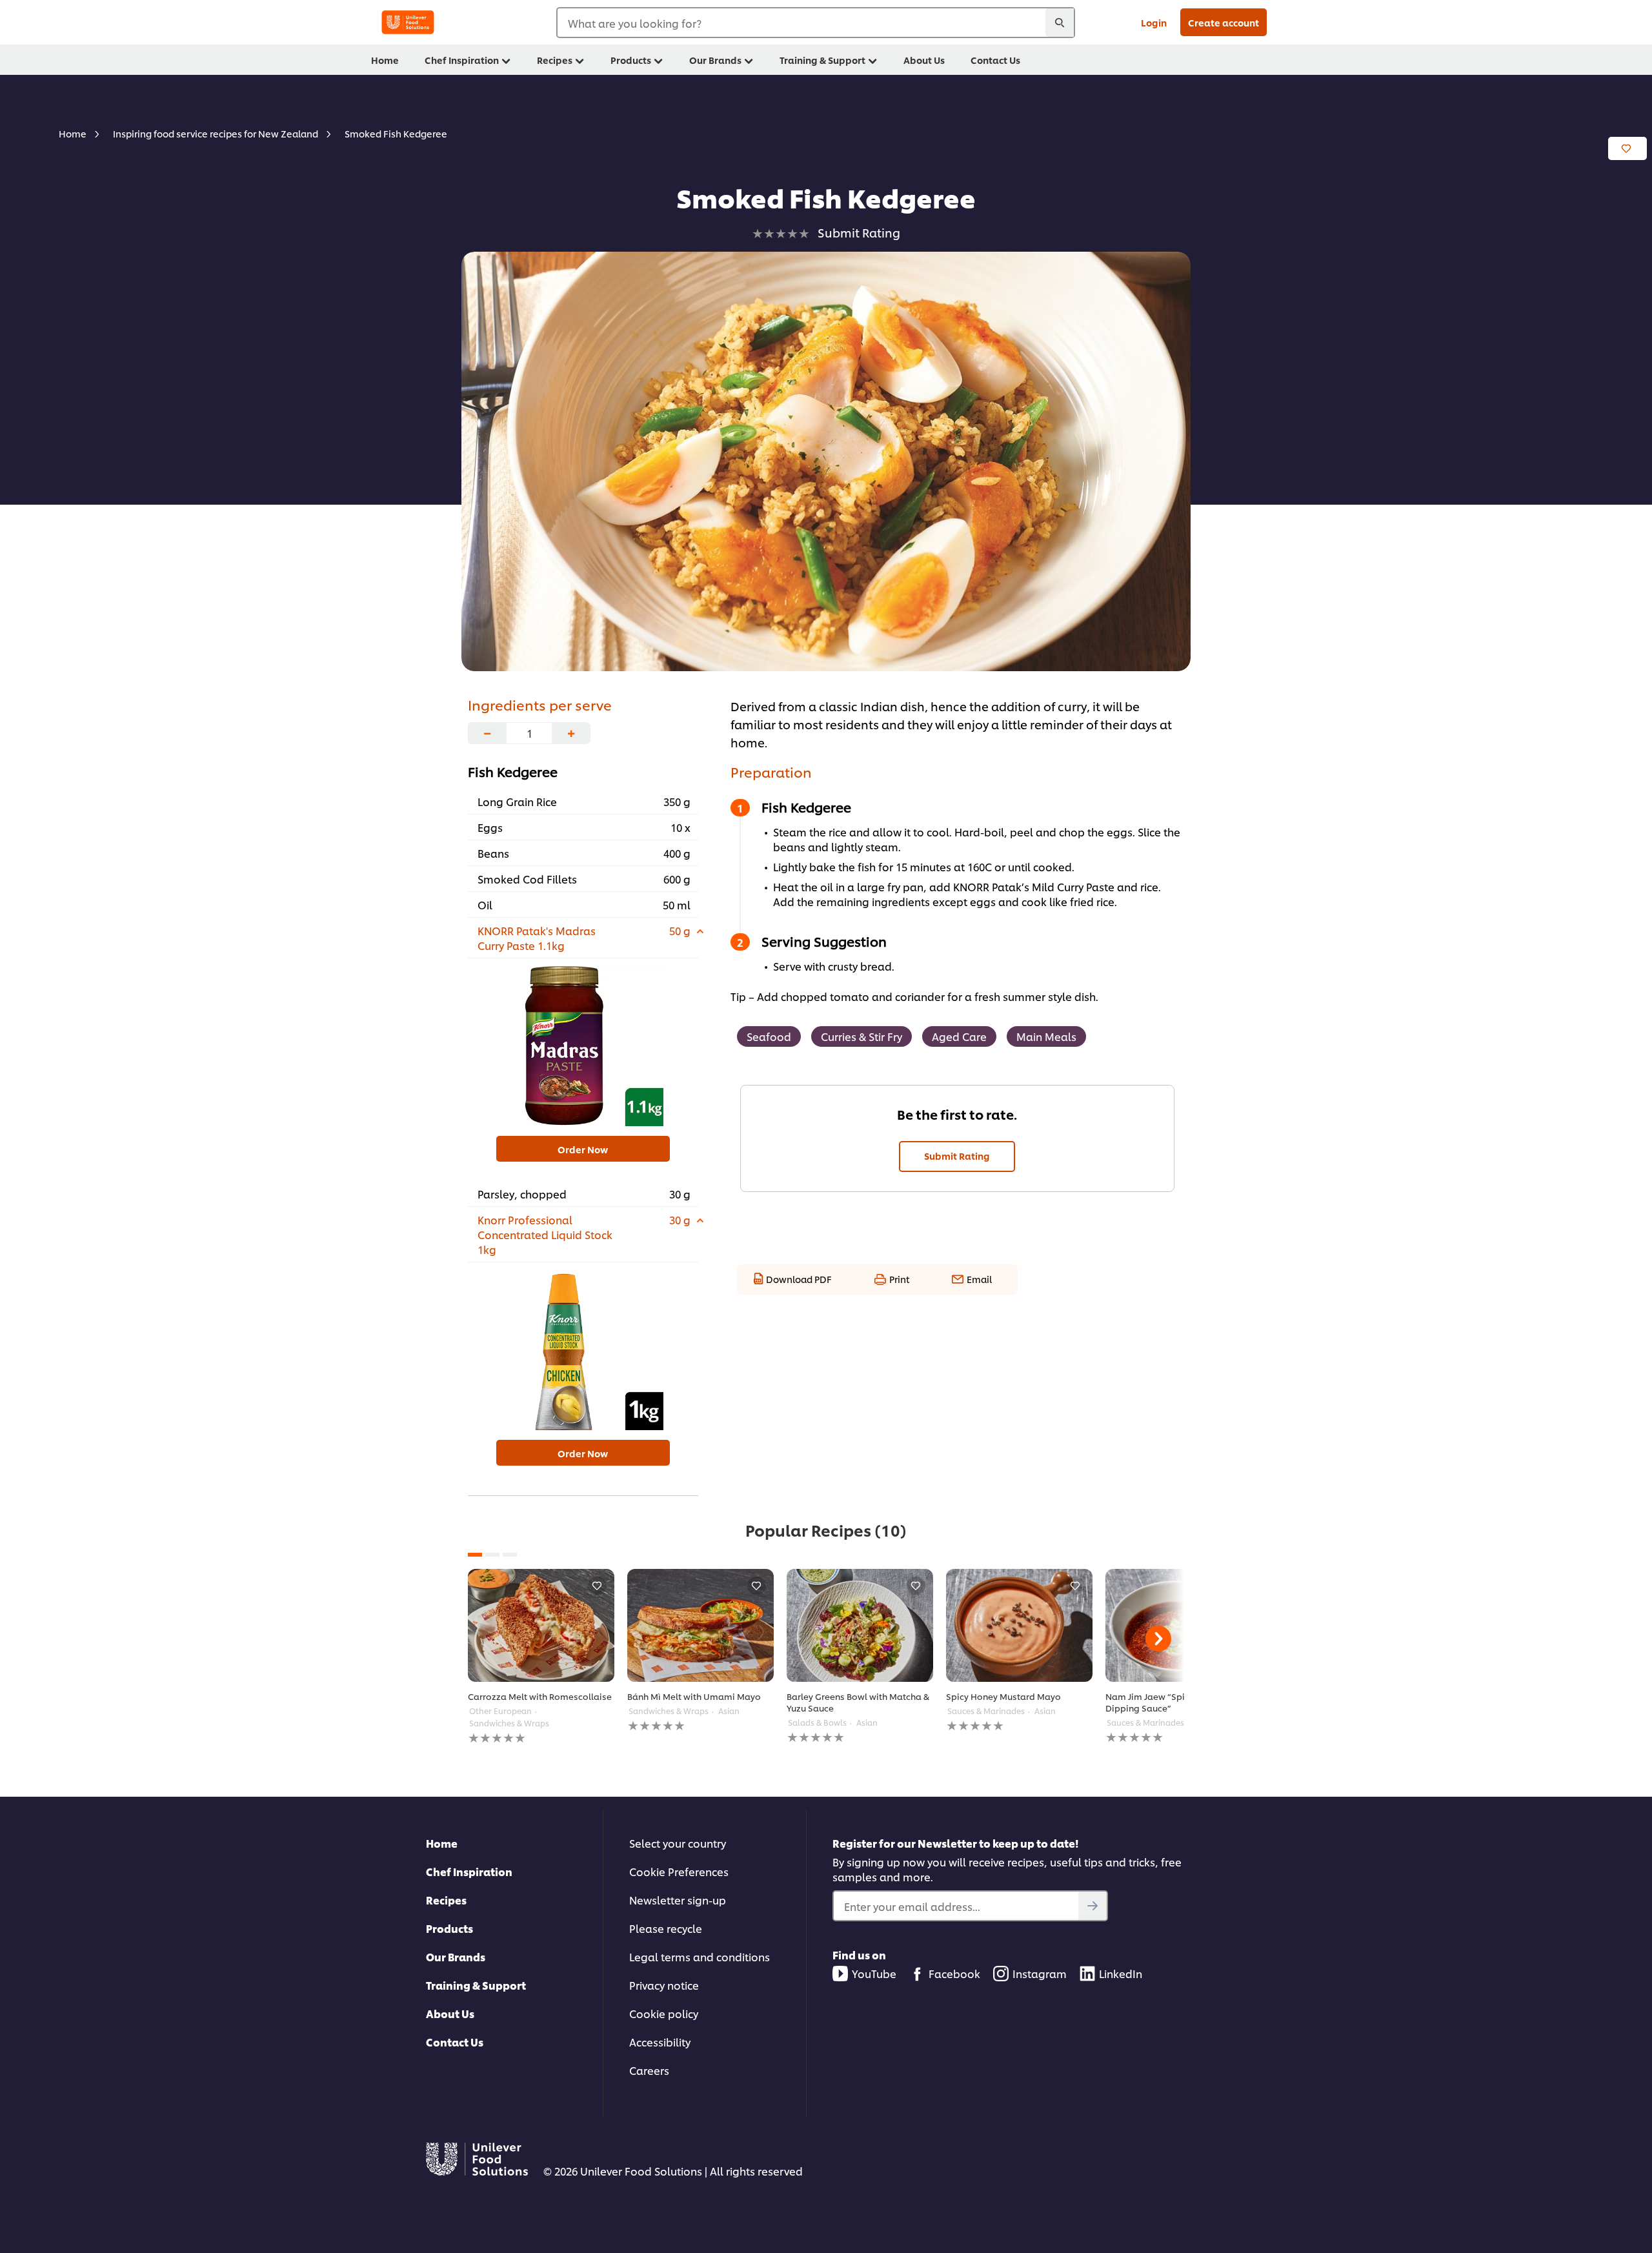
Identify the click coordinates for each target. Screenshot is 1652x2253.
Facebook (954, 1973)
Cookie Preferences (679, 1871)
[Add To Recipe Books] (1627, 148)
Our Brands (456, 1956)
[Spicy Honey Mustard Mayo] (1019, 1625)
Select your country (678, 1843)
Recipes (446, 1900)
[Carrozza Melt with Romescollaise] (541, 1625)
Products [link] (631, 60)
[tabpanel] (541, 1657)
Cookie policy (664, 2013)
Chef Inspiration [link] (462, 60)
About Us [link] (924, 60)
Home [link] (385, 60)
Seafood (769, 1036)
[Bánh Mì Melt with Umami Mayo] (700, 1625)
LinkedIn (1121, 1973)
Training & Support (476, 1985)
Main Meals (1046, 1036)
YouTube (874, 1973)
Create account (1224, 22)
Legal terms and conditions (700, 1956)
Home (442, 1843)
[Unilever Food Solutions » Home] (408, 22)
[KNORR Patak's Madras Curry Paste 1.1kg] (583, 1046)
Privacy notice (664, 1985)
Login (1154, 22)
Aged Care (959, 1036)
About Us (450, 2013)
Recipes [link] (555, 60)
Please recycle (666, 1928)
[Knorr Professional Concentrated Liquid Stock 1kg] (583, 1349)
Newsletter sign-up (678, 1900)
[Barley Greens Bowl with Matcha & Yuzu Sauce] (860, 1625)
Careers (649, 2070)
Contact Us (455, 2042)
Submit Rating (957, 1156)
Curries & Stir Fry (861, 1036)
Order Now (583, 1149)
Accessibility (660, 2042)
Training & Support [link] (822, 60)
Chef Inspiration (469, 1871)
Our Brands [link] (715, 60)
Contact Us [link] (995, 60)
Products (449, 1928)
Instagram (1040, 1973)
